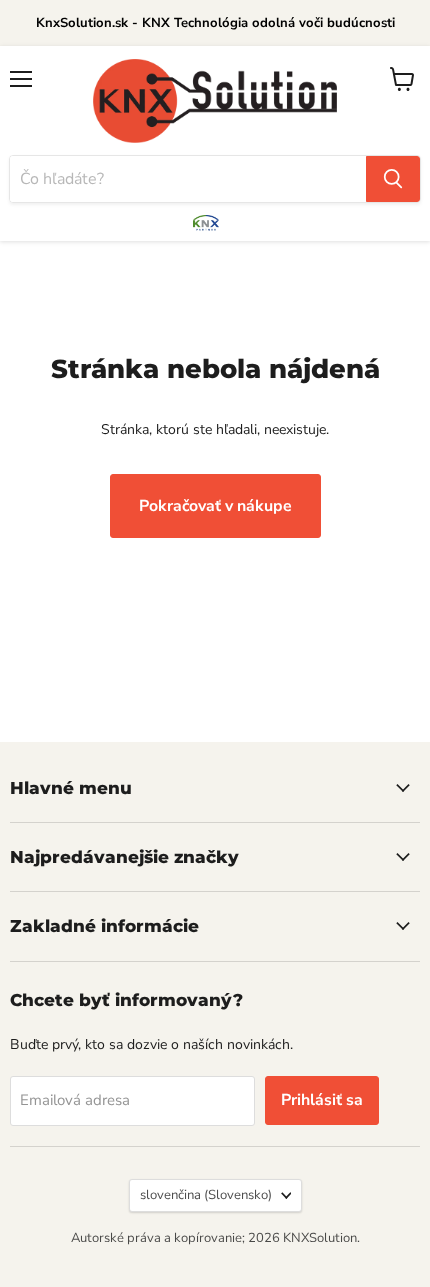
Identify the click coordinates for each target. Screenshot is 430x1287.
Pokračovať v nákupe (215, 506)
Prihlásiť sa (322, 1100)
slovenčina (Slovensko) (206, 1195)
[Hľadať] (393, 179)
